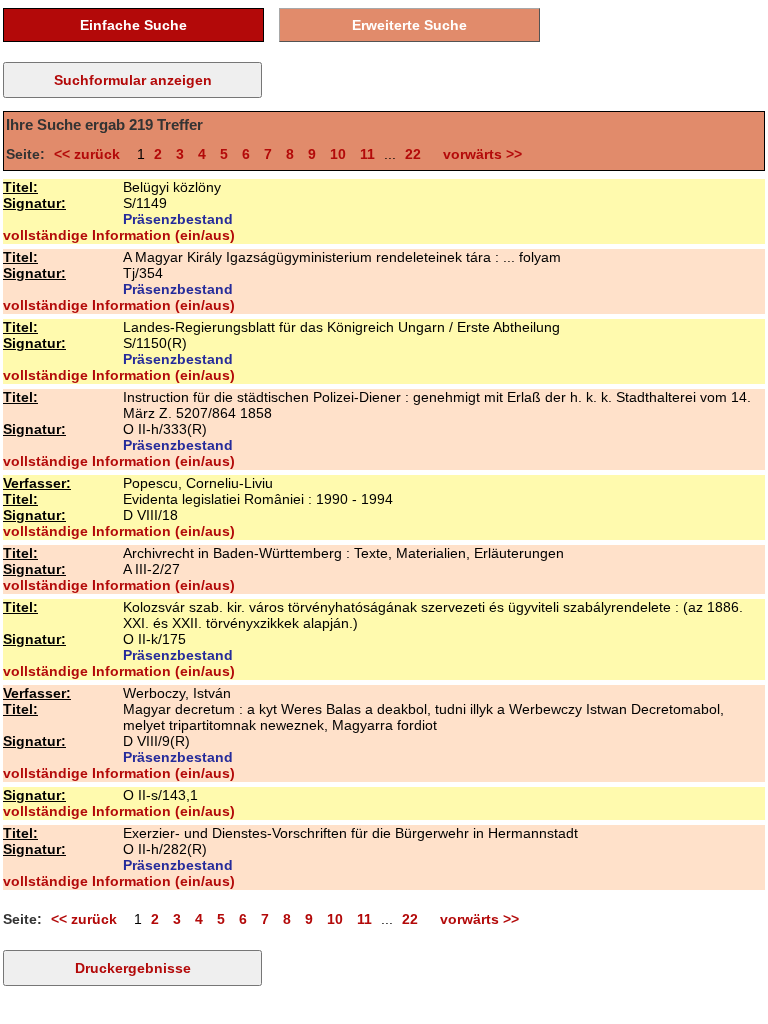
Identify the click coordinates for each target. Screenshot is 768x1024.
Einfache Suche (133, 25)
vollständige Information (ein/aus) (119, 235)
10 (338, 154)
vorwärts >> (478, 154)
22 (413, 154)
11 (367, 154)
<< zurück (91, 154)
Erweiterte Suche (409, 25)
